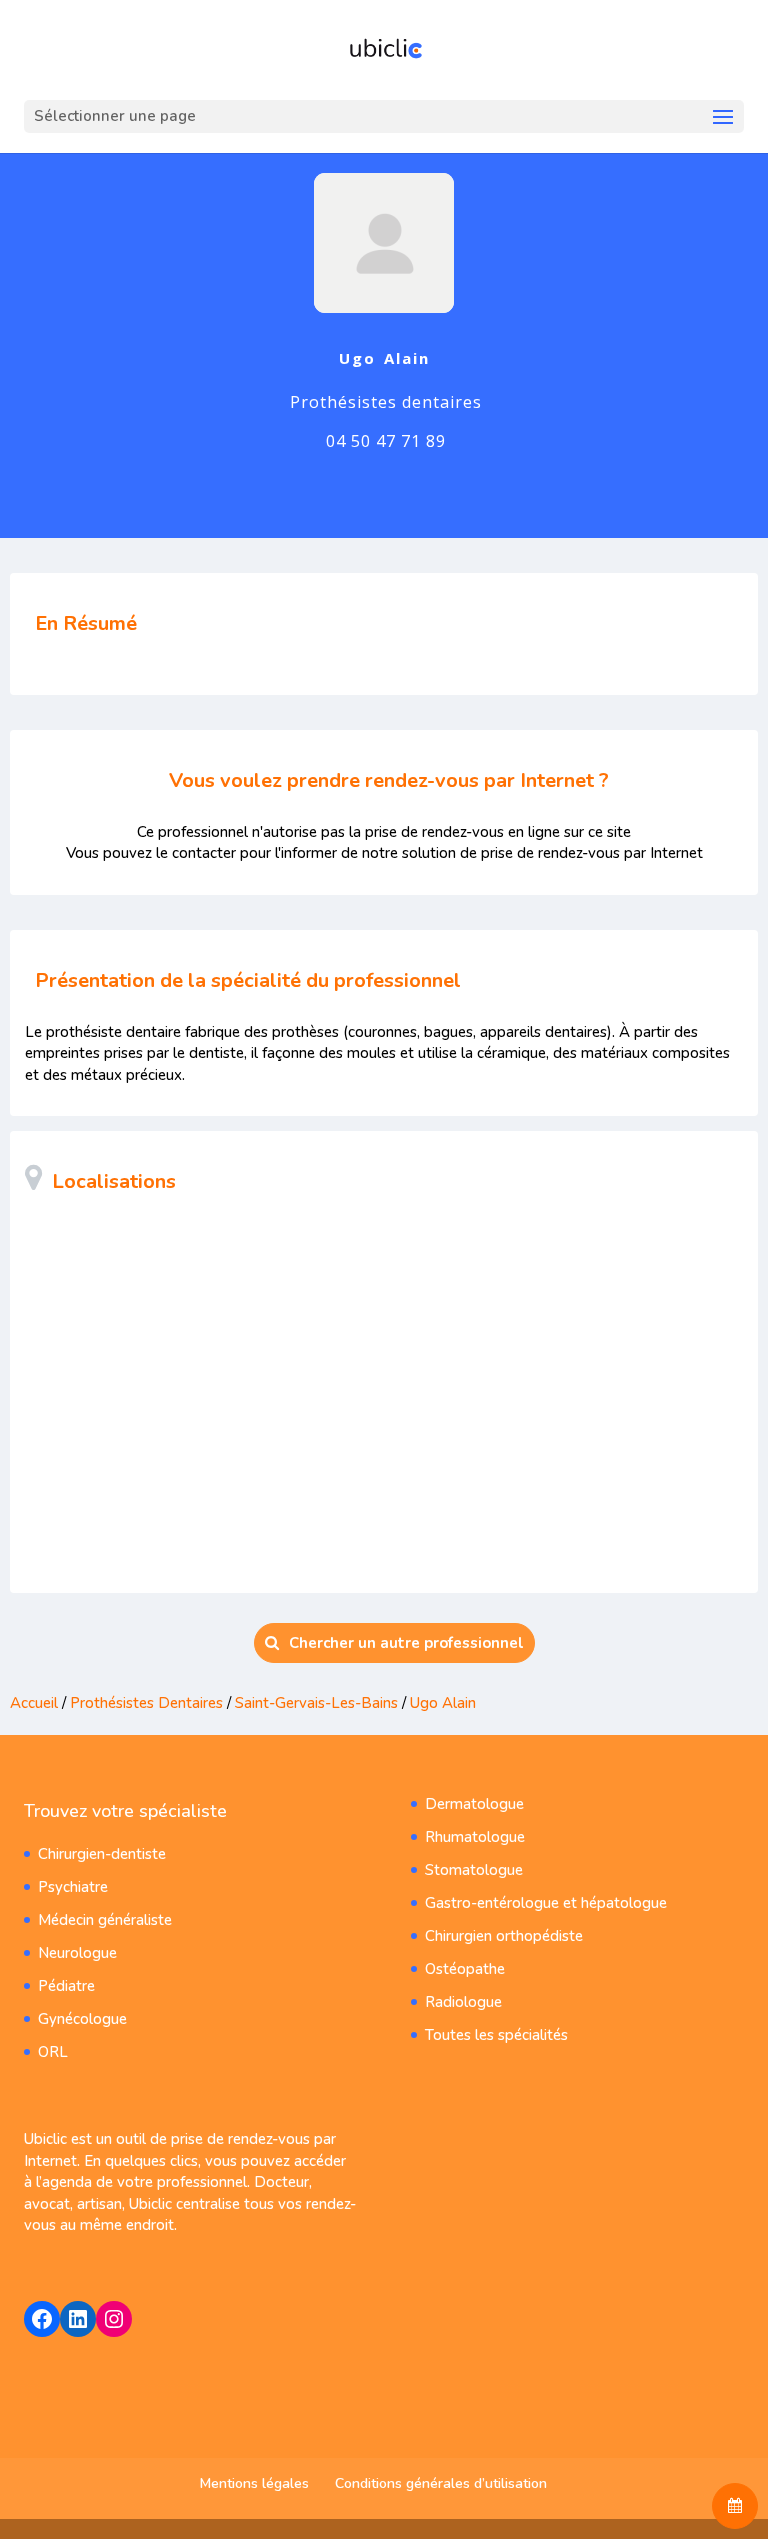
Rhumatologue (475, 1837)
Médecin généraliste (105, 1920)
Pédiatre (66, 1986)
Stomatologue (474, 1870)
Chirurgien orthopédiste (504, 1936)
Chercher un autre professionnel (406, 1643)
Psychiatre (73, 1887)
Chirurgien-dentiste (102, 1854)
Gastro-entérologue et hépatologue (546, 1903)
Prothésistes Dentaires (146, 1703)
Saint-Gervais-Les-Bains (316, 1703)
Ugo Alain (443, 1703)
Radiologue (463, 2002)
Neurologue (77, 1953)
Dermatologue (474, 1804)
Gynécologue (82, 2019)
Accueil (34, 1703)
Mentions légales (254, 2483)
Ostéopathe (465, 1969)
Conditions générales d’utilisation (441, 2483)
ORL (53, 2052)
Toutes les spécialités (496, 2035)
